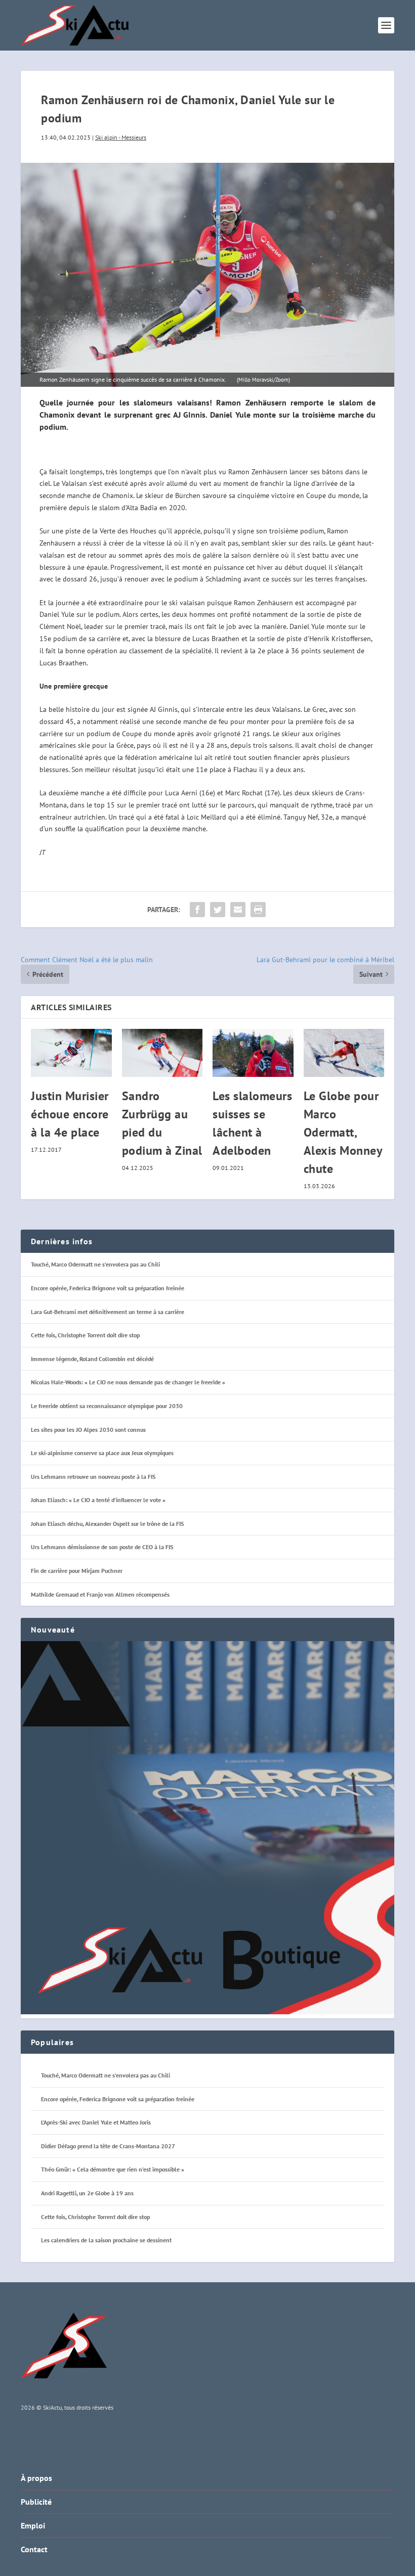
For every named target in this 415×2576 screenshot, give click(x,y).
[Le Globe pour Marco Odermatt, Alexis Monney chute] (344, 1053)
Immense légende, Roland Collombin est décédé (92, 1359)
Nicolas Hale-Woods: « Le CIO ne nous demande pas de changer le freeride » (128, 1382)
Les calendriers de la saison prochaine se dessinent (106, 2240)
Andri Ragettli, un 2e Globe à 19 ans (87, 2193)
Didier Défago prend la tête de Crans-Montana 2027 (108, 2146)
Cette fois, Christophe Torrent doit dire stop (85, 1335)
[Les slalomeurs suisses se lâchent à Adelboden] (253, 1053)
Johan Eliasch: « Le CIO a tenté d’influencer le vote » (98, 1500)
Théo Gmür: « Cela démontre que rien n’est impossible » (113, 2169)
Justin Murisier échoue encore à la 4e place (70, 1114)
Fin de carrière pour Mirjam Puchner (77, 1571)
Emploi (33, 2525)
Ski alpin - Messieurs (121, 137)
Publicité (36, 2502)
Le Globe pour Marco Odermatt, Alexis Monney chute (343, 1132)
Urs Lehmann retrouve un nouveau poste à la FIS (93, 1477)
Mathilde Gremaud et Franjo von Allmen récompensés (100, 1594)
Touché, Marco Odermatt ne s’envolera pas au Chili (95, 1264)
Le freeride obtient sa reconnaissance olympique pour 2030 (107, 1406)
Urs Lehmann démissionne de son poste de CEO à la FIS (102, 1547)
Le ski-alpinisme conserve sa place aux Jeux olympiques (102, 1453)
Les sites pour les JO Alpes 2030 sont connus (88, 1430)
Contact (34, 2549)
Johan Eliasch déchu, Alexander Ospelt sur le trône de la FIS (107, 1524)
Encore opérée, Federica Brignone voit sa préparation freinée (108, 1288)
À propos (36, 2478)
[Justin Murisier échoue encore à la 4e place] (71, 1053)
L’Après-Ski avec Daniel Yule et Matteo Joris (96, 2122)
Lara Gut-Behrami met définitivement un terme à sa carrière (108, 1312)
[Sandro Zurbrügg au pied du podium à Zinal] (162, 1053)
